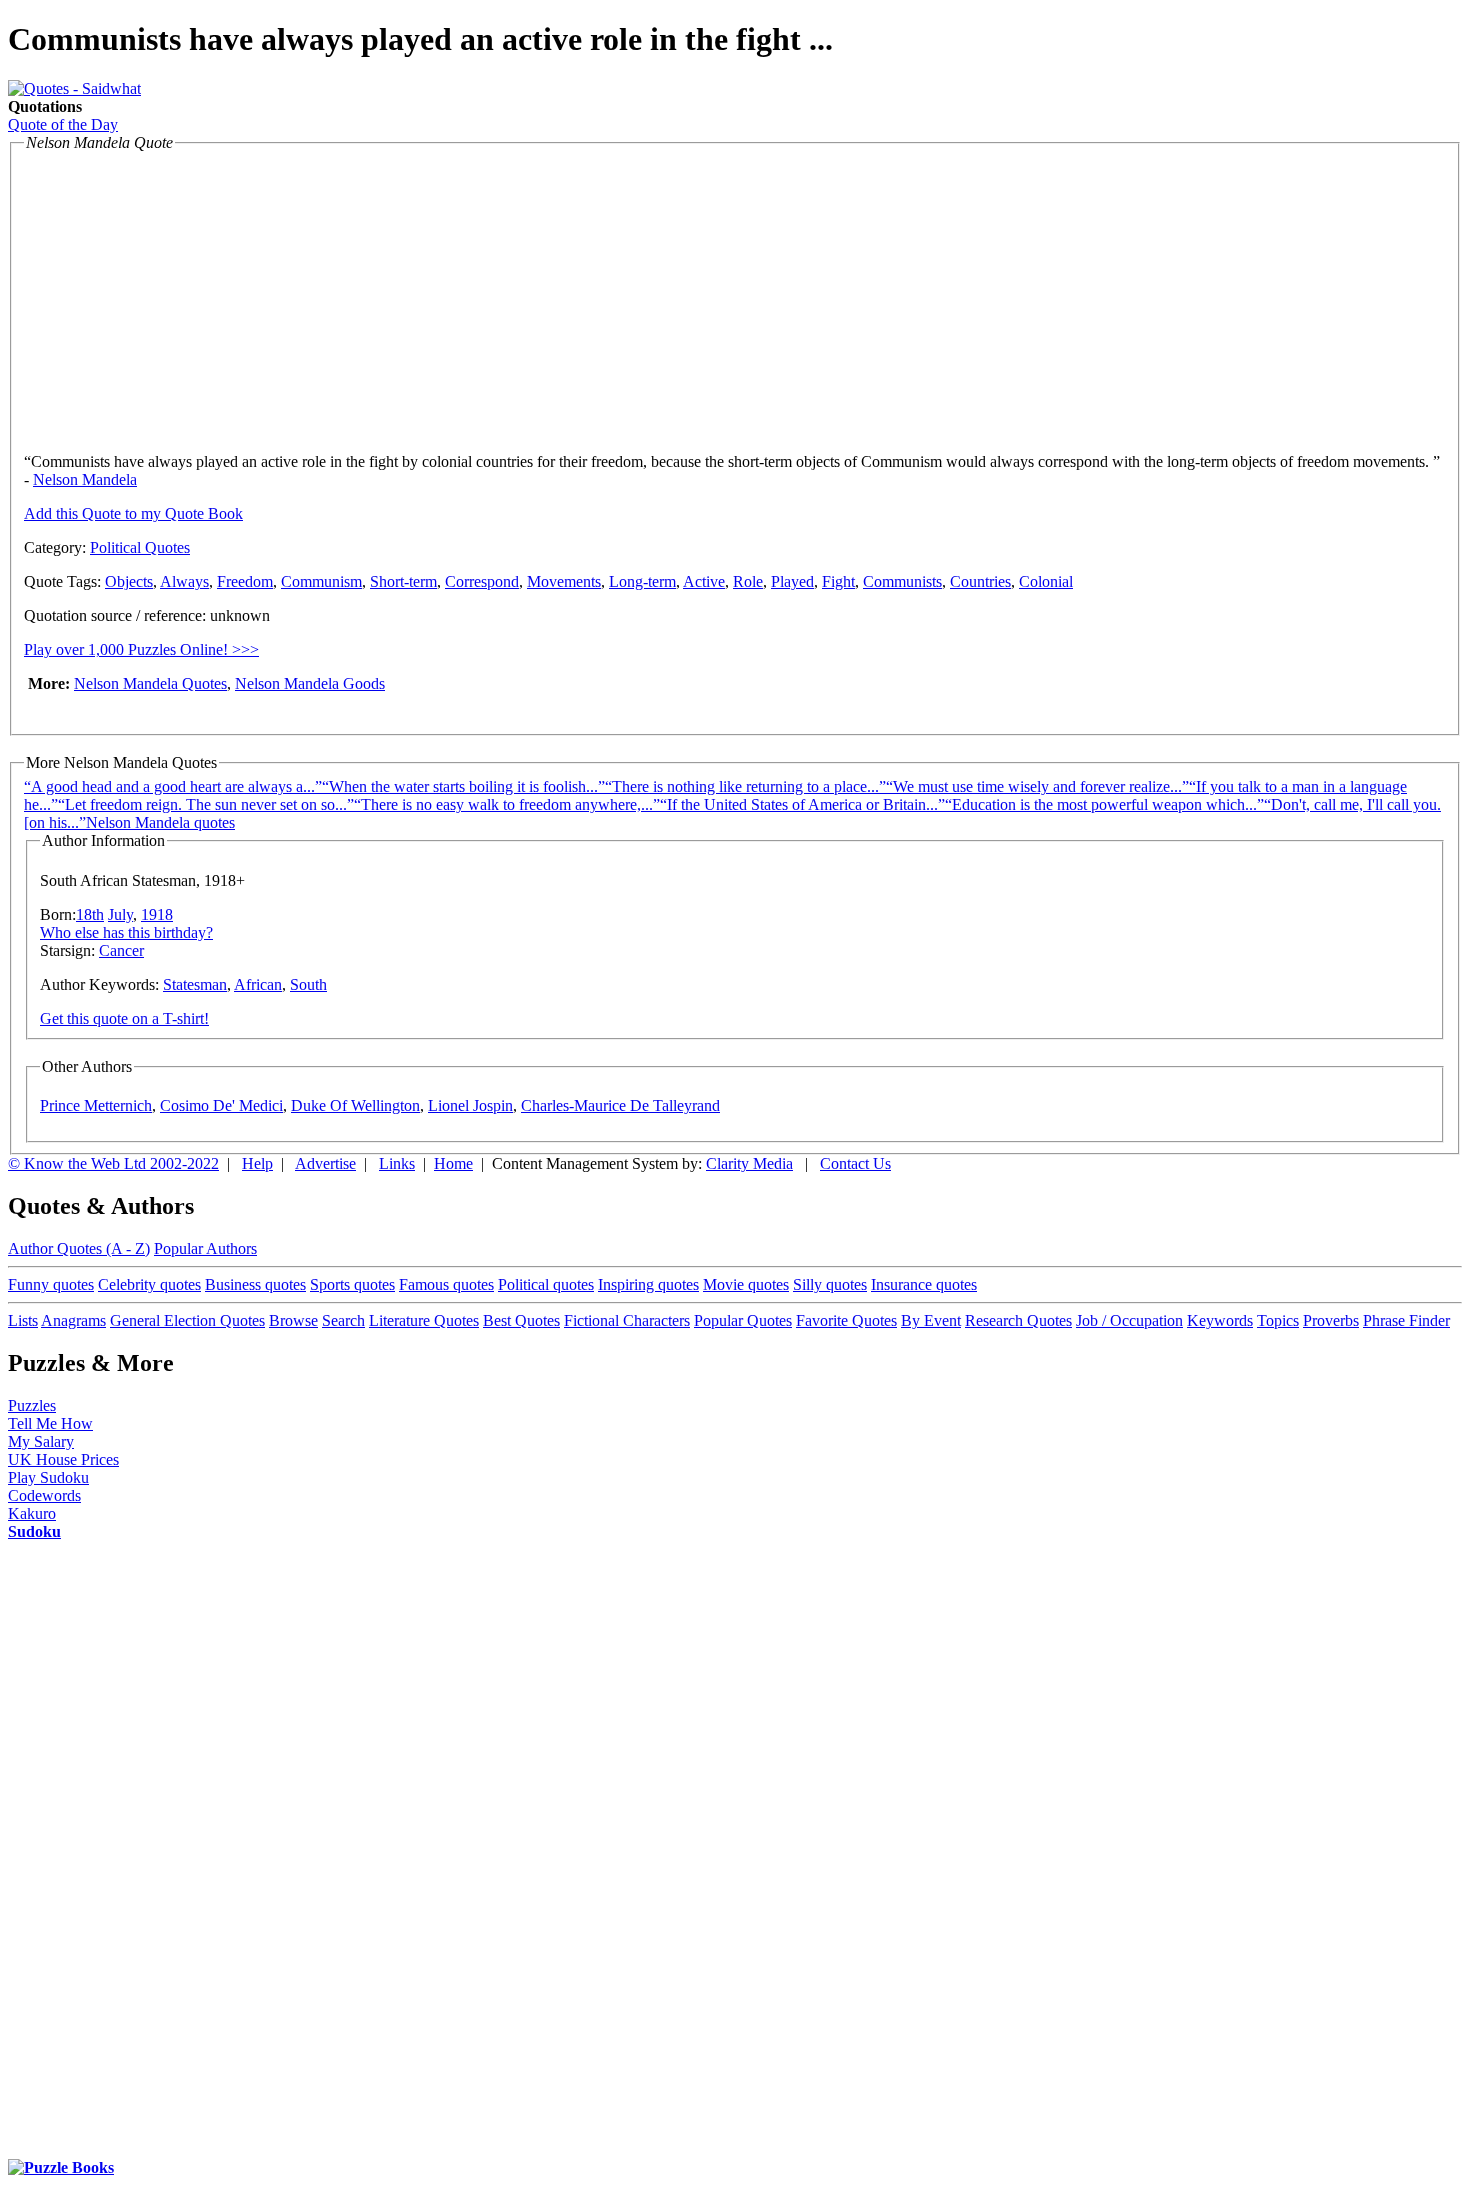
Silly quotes (830, 1284)
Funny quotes (51, 1284)
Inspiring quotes (648, 1284)
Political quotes (546, 1284)
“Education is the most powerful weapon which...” (1104, 804)
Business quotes (255, 1284)
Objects (129, 581)
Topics (1278, 1320)
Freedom (245, 581)
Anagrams (73, 1320)
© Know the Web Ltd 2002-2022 (113, 1163)
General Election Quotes (187, 1320)
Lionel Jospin (470, 1105)
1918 (157, 914)
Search (343, 1320)
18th (90, 914)
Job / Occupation (1129, 1320)
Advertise (325, 1163)
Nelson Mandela (85, 479)
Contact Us (855, 1163)
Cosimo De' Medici (221, 1105)
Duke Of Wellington (355, 1105)
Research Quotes (1018, 1320)
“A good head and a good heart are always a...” (173, 786)
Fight (838, 581)
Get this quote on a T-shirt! (124, 1018)
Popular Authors (205, 1248)
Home (453, 1163)
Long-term (642, 581)
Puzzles (32, 1405)
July (120, 914)
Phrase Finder (1406, 1320)
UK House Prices (63, 1459)
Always (184, 581)
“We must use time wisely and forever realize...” (1037, 786)
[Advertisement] (192, 297)
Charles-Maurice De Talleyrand (620, 1105)
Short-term (403, 581)
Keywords (1220, 1320)
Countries (980, 581)
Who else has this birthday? (126, 932)
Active (704, 581)
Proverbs (1331, 1320)
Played (792, 581)
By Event (931, 1320)
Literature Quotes (424, 1320)
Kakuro (32, 1513)
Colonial (1046, 581)
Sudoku (34, 1531)
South (308, 984)
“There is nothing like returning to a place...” (745, 786)
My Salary (41, 1441)
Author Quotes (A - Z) (79, 1248)
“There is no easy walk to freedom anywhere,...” (507, 804)
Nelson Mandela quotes (160, 822)
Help (257, 1163)
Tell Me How (50, 1423)
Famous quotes (446, 1284)
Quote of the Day (63, 124)
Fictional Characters (627, 1320)
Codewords (44, 1495)
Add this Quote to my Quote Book (133, 513)
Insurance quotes (924, 1284)
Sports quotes (352, 1284)
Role (748, 581)
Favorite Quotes (846, 1320)
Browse (293, 1320)
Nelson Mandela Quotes (150, 683)
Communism (321, 581)
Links (397, 1163)
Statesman (195, 984)
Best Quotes (521, 1320)
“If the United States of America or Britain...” (802, 804)
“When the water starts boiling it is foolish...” (463, 786)
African (258, 984)
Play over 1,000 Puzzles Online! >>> (141, 649)
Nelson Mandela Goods (310, 683)
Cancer (121, 950)
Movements (564, 581)
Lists (23, 1320)
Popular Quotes (743, 1320)
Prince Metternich (96, 1105)
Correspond (482, 581)
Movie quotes (746, 1284)
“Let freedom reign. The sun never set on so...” (206, 804)
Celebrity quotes (149, 1284)
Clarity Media (749, 1163)
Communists (902, 581)
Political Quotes (140, 547)
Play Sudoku (48, 1477)
